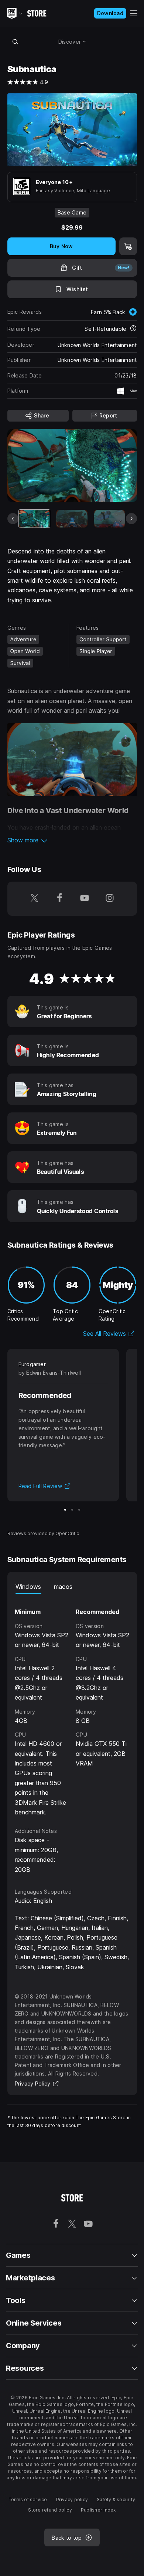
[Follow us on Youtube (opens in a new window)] (85, 899)
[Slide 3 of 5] (109, 519)
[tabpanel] (72, 1734)
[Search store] (16, 41)
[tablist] (72, 1587)
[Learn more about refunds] (133, 329)
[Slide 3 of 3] (79, 1510)
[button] (72, 840)
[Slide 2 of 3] (72, 1510)
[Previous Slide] (13, 519)
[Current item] (35, 519)
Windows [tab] (28, 1587)
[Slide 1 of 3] (65, 1510)
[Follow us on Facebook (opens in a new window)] (59, 899)
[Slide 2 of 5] (72, 519)
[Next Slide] (131, 519)
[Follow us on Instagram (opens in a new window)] (110, 899)
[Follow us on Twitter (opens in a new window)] (34, 899)
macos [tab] (63, 1587)
